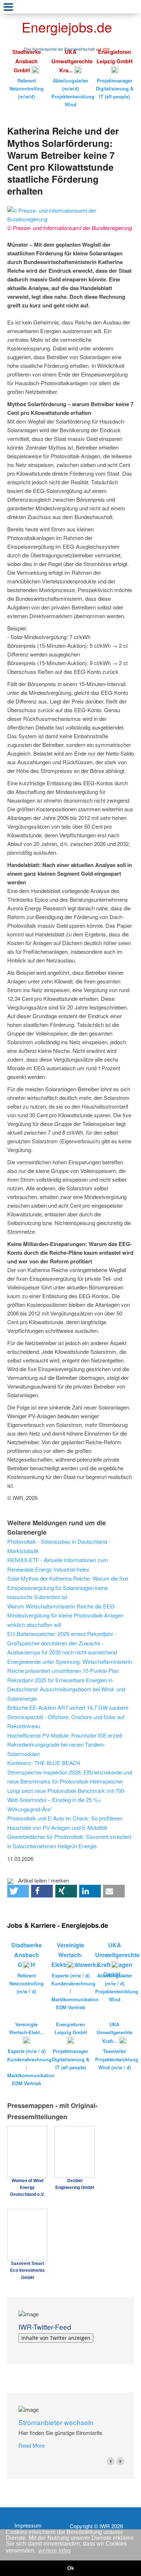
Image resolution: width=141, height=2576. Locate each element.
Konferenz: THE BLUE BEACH (44, 1763)
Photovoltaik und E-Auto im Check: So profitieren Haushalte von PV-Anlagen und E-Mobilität (65, 1823)
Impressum (28, 2525)
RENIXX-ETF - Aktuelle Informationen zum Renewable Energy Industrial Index (58, 1565)
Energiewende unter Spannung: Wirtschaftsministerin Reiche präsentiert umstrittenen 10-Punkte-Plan (70, 1666)
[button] (18, 1891)
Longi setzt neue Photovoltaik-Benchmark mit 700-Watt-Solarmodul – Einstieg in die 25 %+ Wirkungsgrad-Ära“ (67, 1800)
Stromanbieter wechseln (56, 2422)
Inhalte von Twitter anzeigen (56, 2338)
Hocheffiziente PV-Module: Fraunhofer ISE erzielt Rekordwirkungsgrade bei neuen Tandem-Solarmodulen (65, 1744)
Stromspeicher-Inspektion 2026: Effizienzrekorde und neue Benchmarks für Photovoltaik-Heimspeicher (70, 1777)
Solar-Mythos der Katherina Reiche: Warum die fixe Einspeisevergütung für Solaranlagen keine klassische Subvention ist (68, 1587)
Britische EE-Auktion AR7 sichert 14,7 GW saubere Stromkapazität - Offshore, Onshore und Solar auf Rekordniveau (68, 1717)
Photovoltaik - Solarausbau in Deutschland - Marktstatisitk (59, 1546)
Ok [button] (71, 2568)
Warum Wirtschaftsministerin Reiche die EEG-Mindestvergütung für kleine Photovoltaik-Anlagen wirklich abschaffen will (65, 1615)
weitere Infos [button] (55, 2551)
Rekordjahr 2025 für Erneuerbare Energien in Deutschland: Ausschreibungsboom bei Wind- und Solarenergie (66, 1689)
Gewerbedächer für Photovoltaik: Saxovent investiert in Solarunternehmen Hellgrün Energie (69, 1841)
